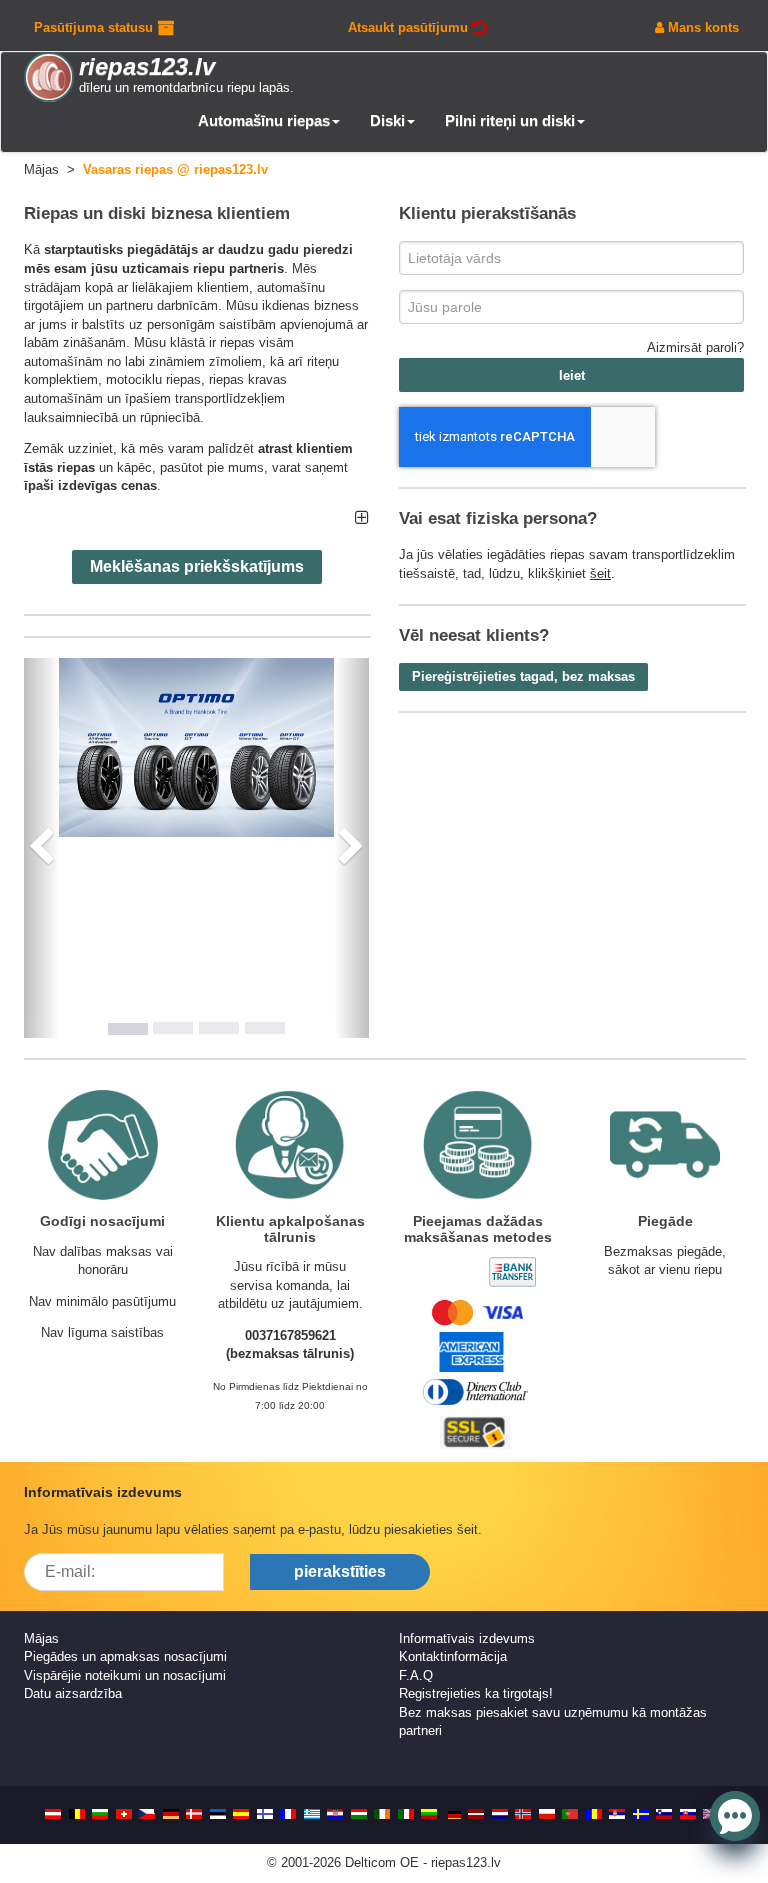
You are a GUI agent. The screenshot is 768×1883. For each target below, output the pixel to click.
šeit (600, 573)
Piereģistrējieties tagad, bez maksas (523, 676)
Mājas (41, 1638)
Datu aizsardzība (73, 1693)
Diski (387, 120)
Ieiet (572, 375)
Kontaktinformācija (453, 1656)
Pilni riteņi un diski (510, 120)
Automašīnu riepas (264, 120)
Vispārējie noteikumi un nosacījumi (125, 1675)
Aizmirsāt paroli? (695, 347)
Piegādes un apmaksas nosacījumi (125, 1656)
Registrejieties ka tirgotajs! (476, 1693)
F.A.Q (416, 1675)
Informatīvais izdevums (467, 1638)
